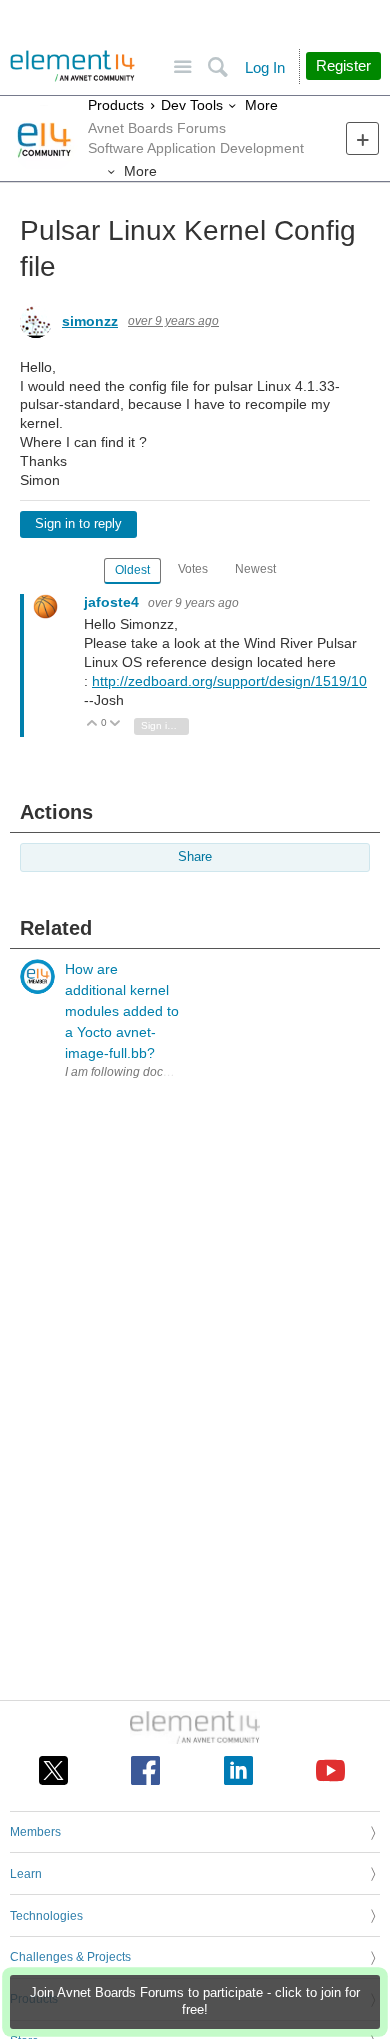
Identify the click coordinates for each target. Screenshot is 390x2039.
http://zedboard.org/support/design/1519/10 (229, 681)
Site (182, 67)
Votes (193, 569)
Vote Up (92, 724)
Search (217, 67)
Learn (26, 1874)
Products (116, 105)
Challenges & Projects (70, 1957)
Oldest (132, 570)
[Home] (72, 66)
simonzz (90, 321)
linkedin (238, 1770)
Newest (255, 569)
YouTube (330, 1770)
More (261, 105)
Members (35, 1832)
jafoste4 (113, 602)
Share (195, 857)
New (362, 138)
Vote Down (115, 724)
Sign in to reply (78, 524)
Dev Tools (192, 105)
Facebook (145, 1770)
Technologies (46, 1916)
